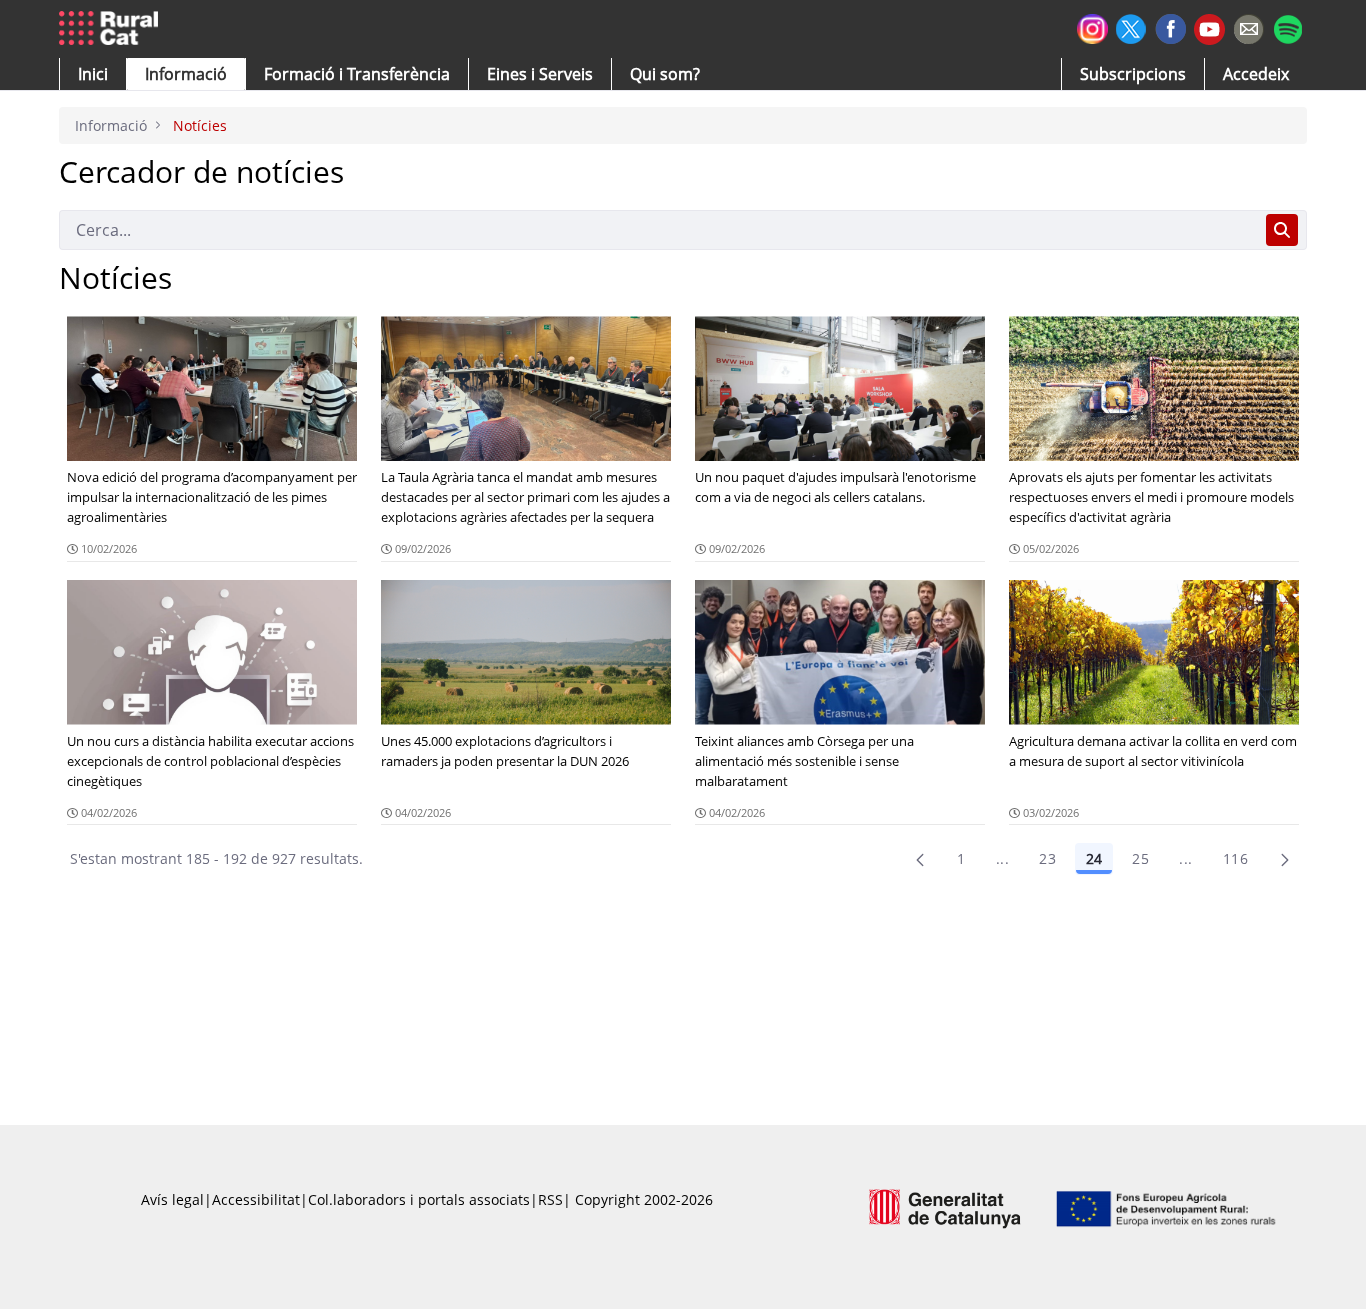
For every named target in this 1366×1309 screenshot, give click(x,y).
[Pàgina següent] (1285, 859)
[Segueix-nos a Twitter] (1131, 26)
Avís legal (172, 1199)
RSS (550, 1199)
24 (1094, 858)
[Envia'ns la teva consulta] (1248, 26)
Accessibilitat (256, 1199)
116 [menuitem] (1235, 858)
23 (1047, 858)
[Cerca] (1282, 230)
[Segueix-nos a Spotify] (1287, 26)
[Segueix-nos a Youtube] (1209, 27)
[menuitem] (357, 74)
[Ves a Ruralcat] (112, 29)
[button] (93, 74)
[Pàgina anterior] (920, 859)
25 (1140, 858)
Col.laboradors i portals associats (419, 1199)
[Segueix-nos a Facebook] (1170, 26)
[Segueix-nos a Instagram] (1092, 26)
